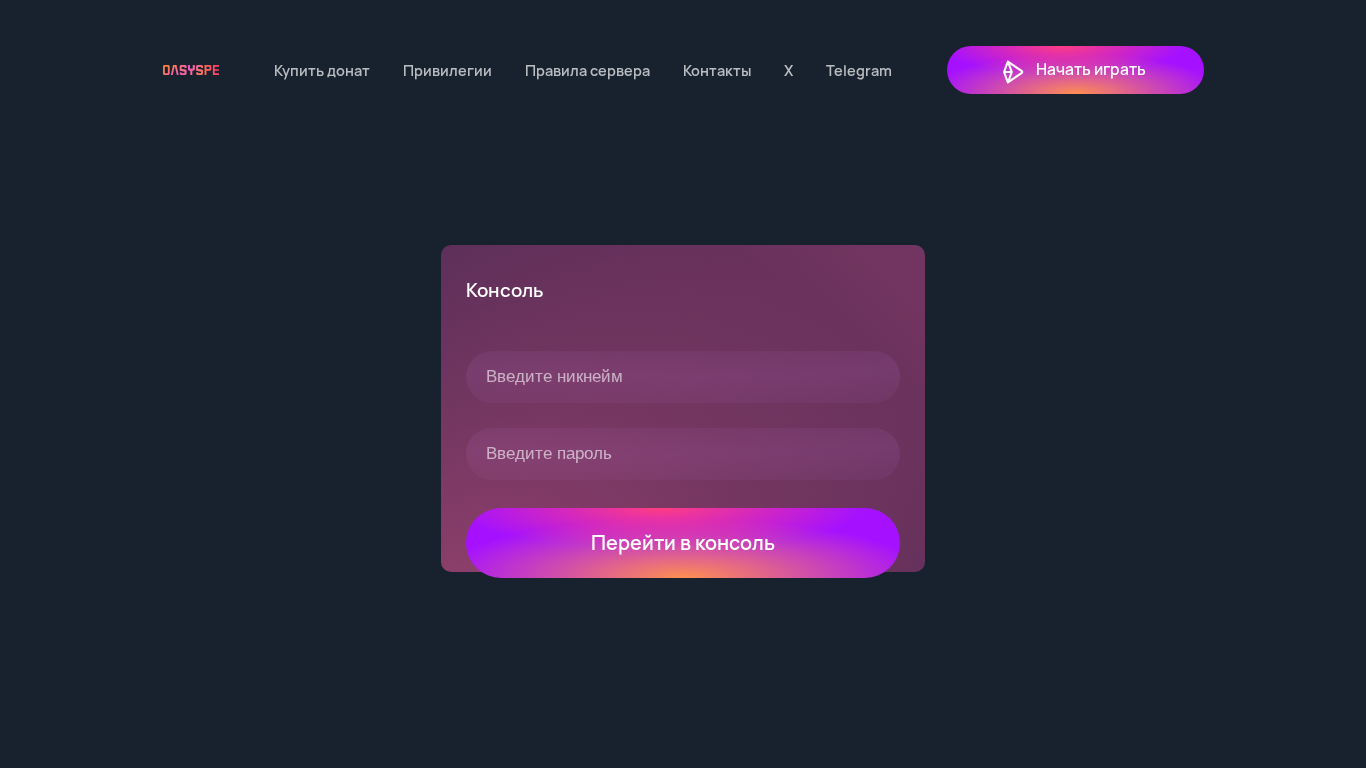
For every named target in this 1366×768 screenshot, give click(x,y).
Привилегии (447, 70)
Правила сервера (587, 70)
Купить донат (322, 70)
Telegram (859, 70)
